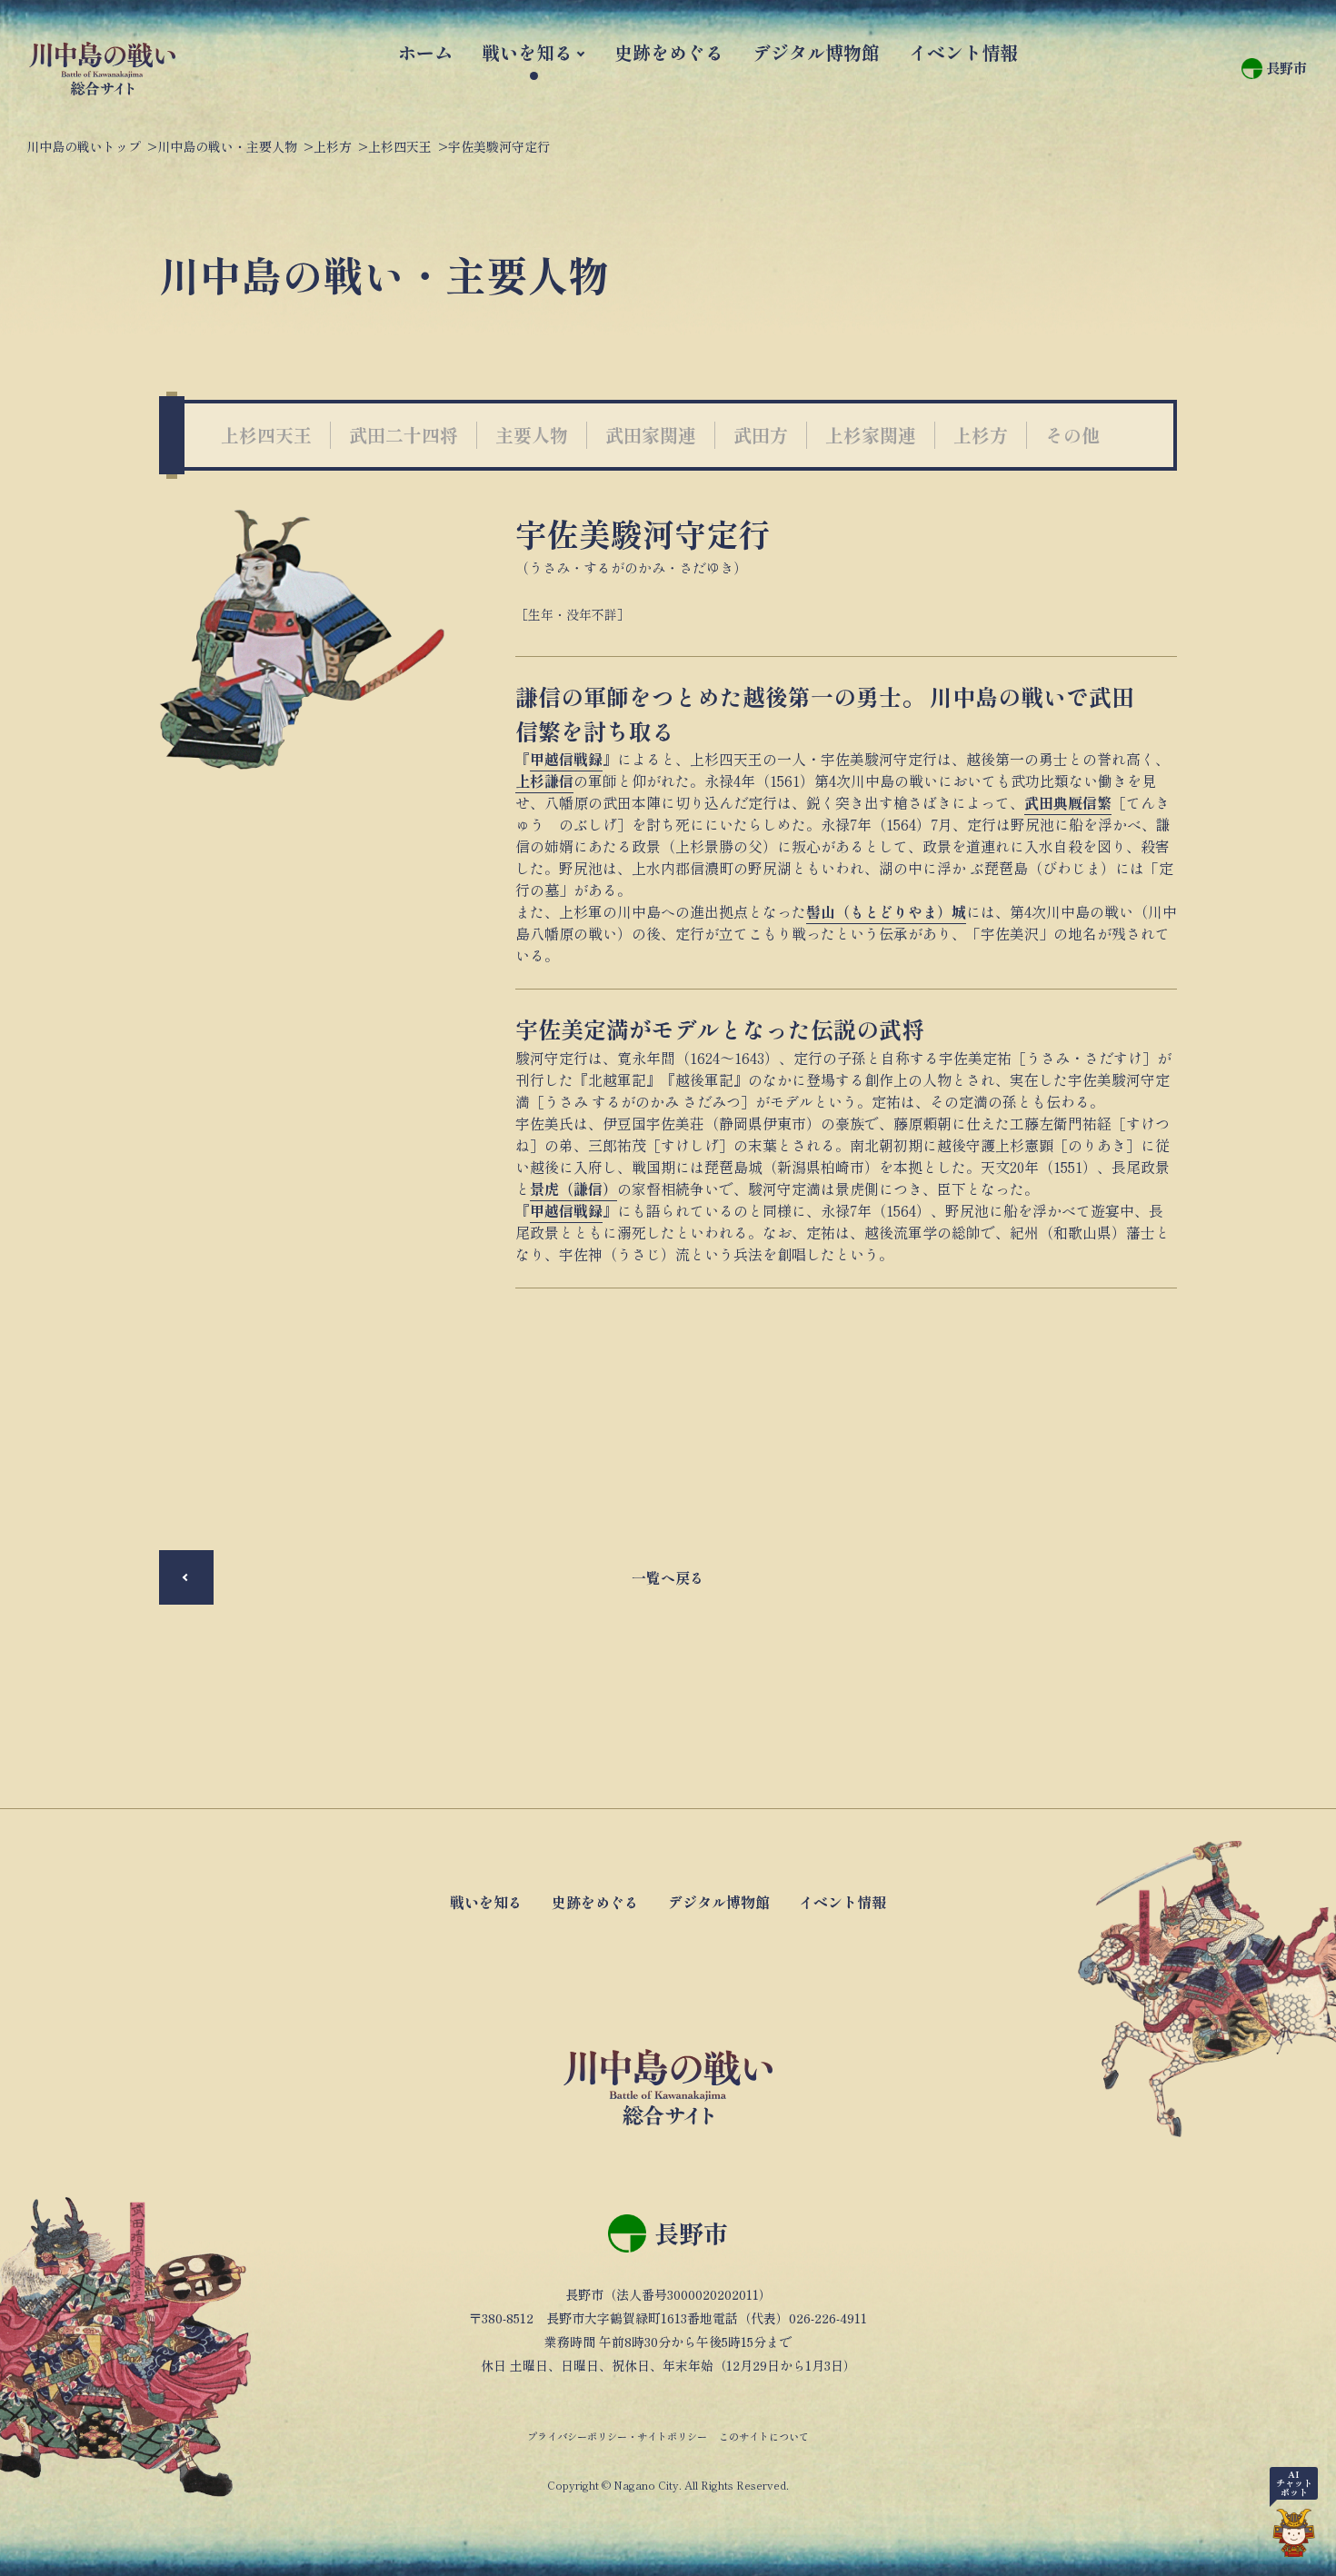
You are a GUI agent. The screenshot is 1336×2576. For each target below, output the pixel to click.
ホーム (425, 52)
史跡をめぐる (669, 52)
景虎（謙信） (573, 1189)
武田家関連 (651, 435)
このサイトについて (764, 2436)
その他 (1072, 435)
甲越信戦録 (566, 759)
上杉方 (981, 435)
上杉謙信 (544, 781)
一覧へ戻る (668, 1577)
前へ (186, 1577)
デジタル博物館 (816, 52)
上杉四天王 (266, 435)
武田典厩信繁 (1068, 802)
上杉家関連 (871, 435)
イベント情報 (963, 52)
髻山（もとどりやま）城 (886, 911)
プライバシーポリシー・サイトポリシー (617, 2436)
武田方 (761, 435)
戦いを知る (527, 52)
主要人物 (532, 435)
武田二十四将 (404, 435)
